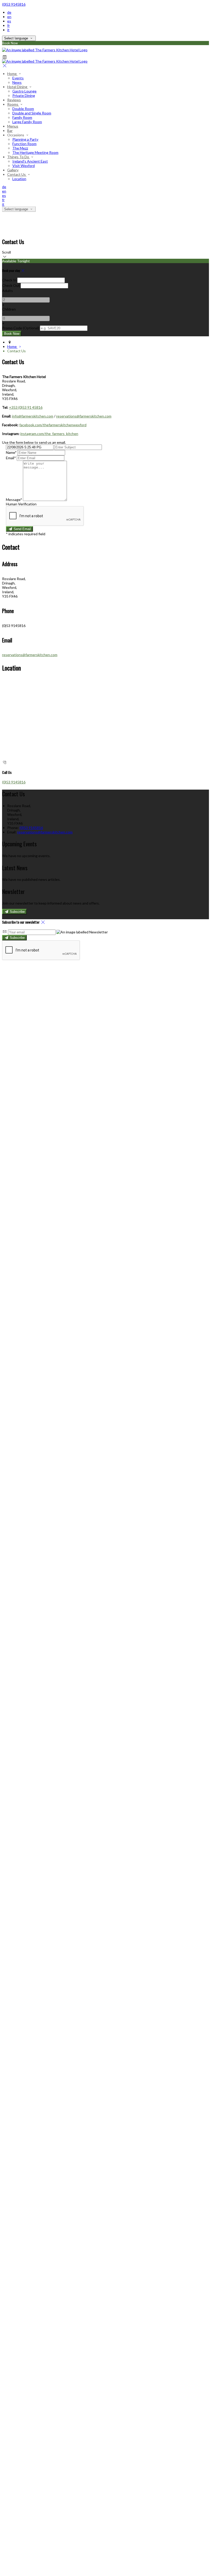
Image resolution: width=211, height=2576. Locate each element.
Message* (14, 500)
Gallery (13, 170)
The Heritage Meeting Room (35, 152)
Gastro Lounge (24, 91)
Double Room (23, 109)
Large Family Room (27, 122)
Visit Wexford (24, 166)
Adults (7, 291)
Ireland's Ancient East (30, 161)
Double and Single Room (32, 113)
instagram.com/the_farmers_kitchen (49, 434)
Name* (11, 452)
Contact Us (17, 174)
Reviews (14, 100)
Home (12, 74)
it (8, 30)
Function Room (24, 144)
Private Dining (24, 95)
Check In (9, 280)
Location (19, 179)
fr (8, 25)
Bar (10, 131)
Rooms (13, 104)
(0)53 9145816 (14, 4)
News (17, 82)
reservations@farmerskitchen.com (84, 416)
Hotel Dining (18, 87)
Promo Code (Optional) (21, 328)
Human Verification (21, 504)
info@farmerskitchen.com (33, 416)
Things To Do (19, 157)
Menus (13, 126)
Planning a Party (25, 139)
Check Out (11, 285)
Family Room (22, 117)
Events (18, 78)
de (9, 12)
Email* (11, 458)
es (9, 21)
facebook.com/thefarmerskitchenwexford (53, 425)
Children (9, 309)
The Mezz (20, 148)
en (9, 17)
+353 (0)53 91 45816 (26, 407)
